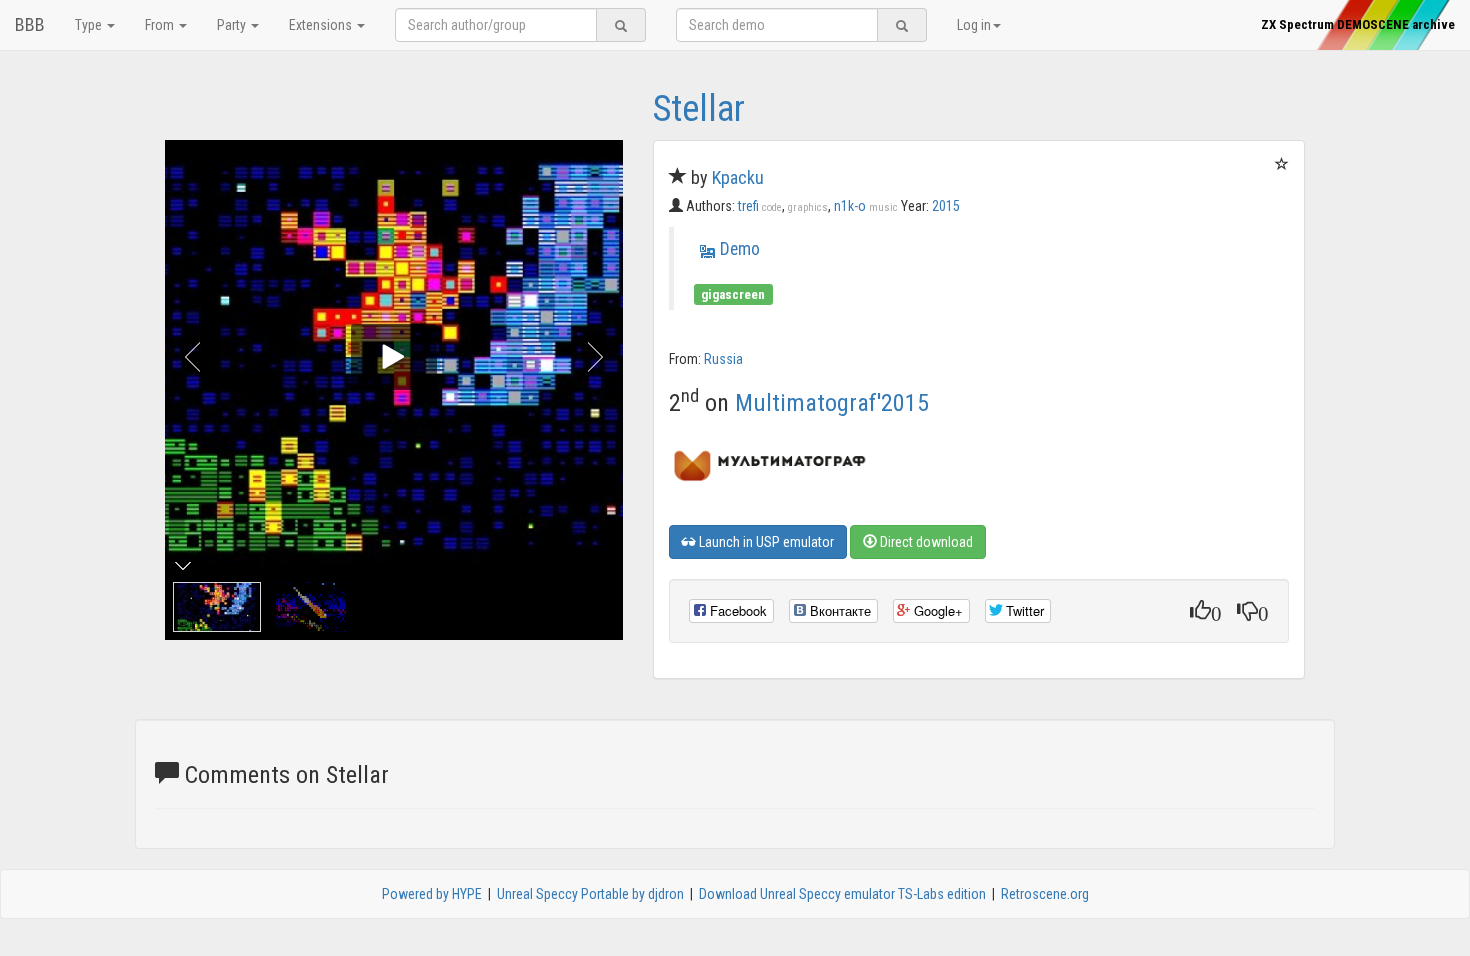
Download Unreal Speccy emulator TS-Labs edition (842, 894)
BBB (30, 24)
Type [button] (90, 25)
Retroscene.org (1045, 894)
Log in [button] (974, 25)
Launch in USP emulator (765, 542)
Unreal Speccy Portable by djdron (590, 894)
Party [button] (233, 25)
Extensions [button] (322, 25)
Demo (740, 249)
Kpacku (738, 177)
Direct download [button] (925, 542)
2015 (946, 206)
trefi (760, 206)
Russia (723, 359)
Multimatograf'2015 (832, 403)
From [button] (161, 25)
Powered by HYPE (432, 894)
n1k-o (866, 206)
